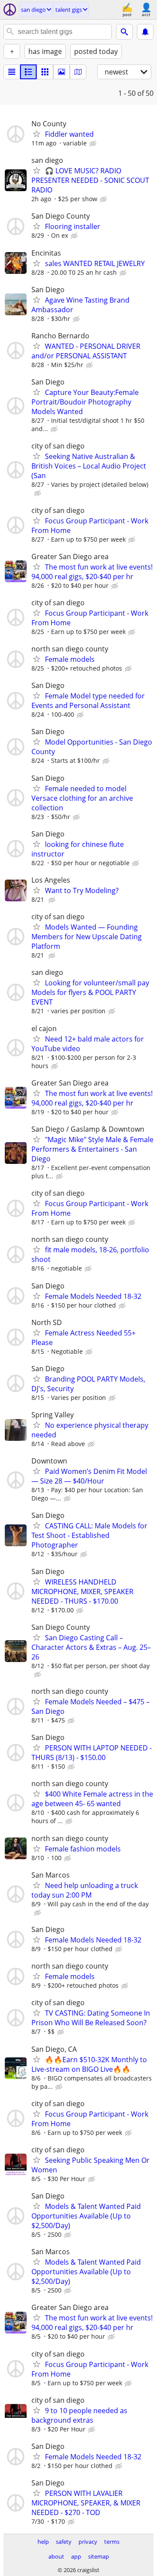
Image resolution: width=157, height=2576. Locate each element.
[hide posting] (94, 144)
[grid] (45, 72)
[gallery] (61, 72)
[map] (78, 72)
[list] (12, 72)
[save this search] (145, 32)
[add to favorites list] (37, 134)
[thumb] (28, 72)
